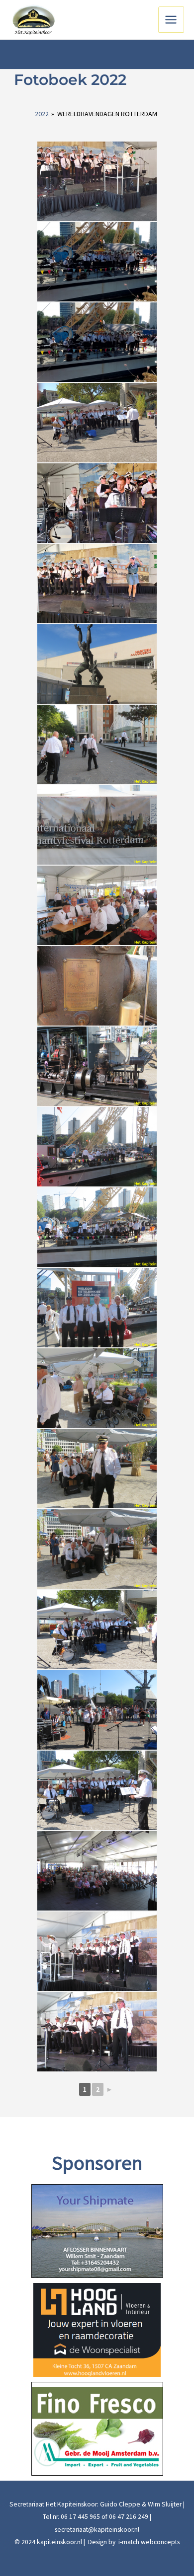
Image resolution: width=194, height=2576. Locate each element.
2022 (42, 114)
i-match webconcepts (148, 2542)
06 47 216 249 (129, 2517)
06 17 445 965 (80, 2517)
